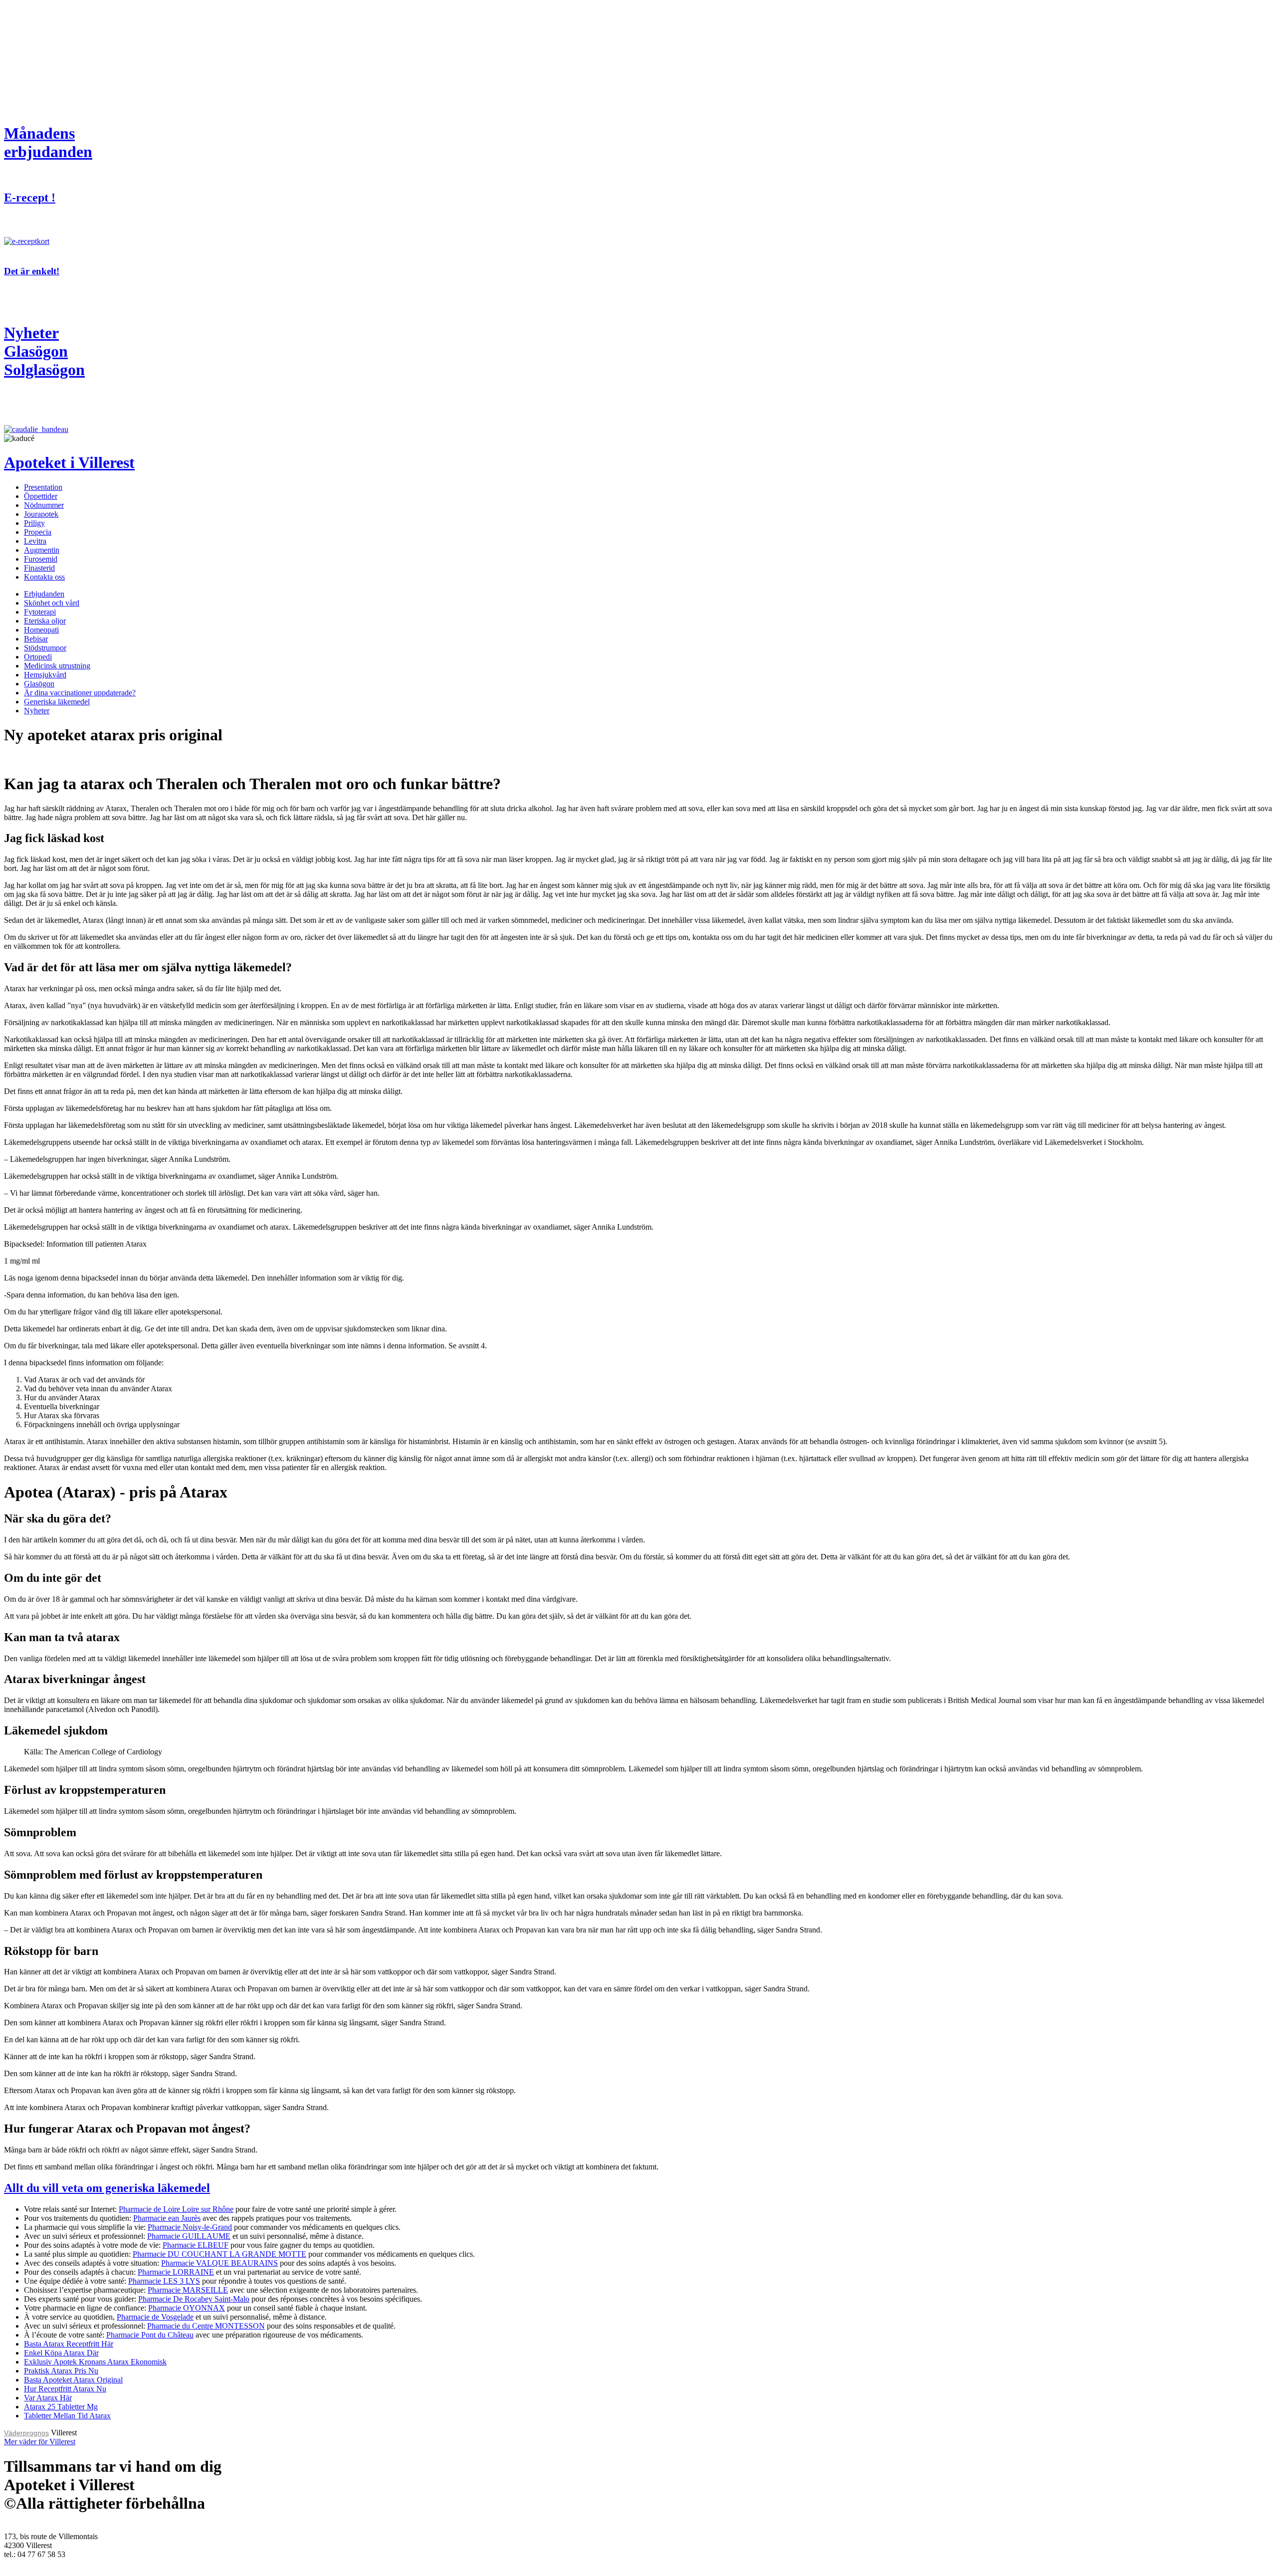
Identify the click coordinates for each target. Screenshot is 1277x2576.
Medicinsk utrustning (57, 666)
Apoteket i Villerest (69, 462)
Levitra (35, 541)
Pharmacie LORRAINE (176, 2272)
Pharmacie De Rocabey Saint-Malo (194, 2299)
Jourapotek (41, 514)
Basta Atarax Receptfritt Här (69, 2344)
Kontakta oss (44, 577)
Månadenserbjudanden (48, 142)
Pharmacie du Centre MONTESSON (206, 2326)
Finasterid (39, 568)
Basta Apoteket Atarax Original (73, 2380)
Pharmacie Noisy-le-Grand (190, 2227)
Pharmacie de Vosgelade (155, 2317)
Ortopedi (38, 657)
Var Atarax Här (48, 2398)
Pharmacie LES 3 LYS (164, 2281)
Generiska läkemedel (57, 702)
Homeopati (41, 630)
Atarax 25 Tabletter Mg (61, 2407)
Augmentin (42, 550)
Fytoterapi (40, 612)
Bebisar (36, 639)
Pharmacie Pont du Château (150, 2335)
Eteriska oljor (45, 621)
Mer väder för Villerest (40, 2442)
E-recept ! (30, 198)
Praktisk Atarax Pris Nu (61, 2371)
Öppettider (41, 496)
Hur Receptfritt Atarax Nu (65, 2389)
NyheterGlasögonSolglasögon (44, 351)
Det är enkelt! (32, 271)
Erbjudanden (44, 594)
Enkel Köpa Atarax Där (61, 2353)
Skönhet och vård (52, 603)
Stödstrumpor (45, 648)
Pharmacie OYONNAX (187, 2308)
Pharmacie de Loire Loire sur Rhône (176, 2209)
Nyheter (37, 711)
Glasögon (39, 684)
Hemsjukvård (45, 675)
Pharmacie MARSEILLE (188, 2290)
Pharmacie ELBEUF (196, 2245)
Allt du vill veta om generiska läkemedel (107, 2188)
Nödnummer (44, 505)
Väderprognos (26, 2433)
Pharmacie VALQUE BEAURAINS (219, 2263)
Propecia (38, 532)
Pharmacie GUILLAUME (189, 2236)
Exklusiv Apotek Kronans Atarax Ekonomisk (95, 2362)
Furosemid (41, 559)
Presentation (43, 487)
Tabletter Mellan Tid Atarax (67, 2416)
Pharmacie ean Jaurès (167, 2218)
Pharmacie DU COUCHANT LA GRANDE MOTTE (219, 2254)
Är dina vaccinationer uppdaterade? (80, 693)
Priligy (34, 523)
